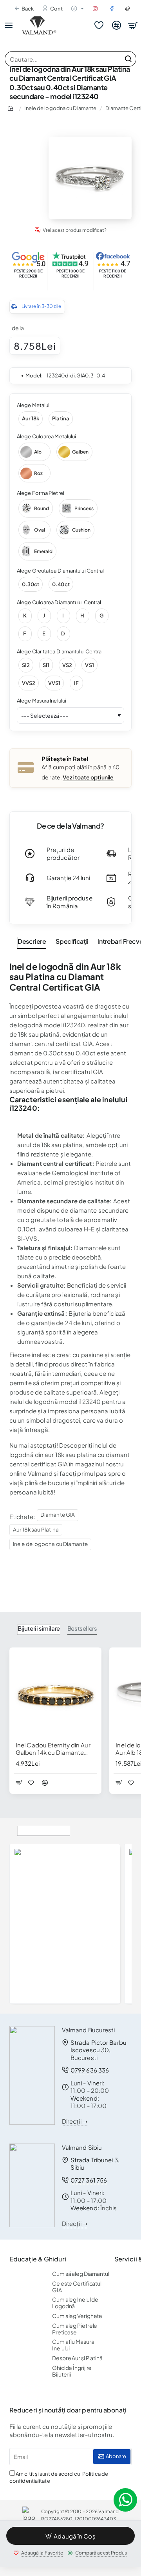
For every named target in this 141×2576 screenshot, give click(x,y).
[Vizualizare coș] (133, 25)
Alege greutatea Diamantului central (61, 571)
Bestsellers (82, 1628)
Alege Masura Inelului (42, 701)
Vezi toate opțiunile (88, 777)
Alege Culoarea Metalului (46, 436)
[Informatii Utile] (76, 9)
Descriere (32, 941)
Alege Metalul (33, 405)
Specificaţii (72, 941)
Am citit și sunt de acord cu (59, 2477)
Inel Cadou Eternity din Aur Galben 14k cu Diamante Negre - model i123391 (53, 1749)
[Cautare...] (128, 59)
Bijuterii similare (39, 1628)
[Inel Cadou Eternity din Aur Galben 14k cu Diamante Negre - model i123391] (55, 1693)
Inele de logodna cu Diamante (60, 108)
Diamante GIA (58, 1515)
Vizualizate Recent (44, 1830)
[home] (12, 108)
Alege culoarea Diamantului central (59, 602)
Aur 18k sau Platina (36, 1529)
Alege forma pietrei (41, 493)
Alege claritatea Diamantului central (60, 651)
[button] (70, 2536)
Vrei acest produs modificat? (74, 230)
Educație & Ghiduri (38, 2259)
